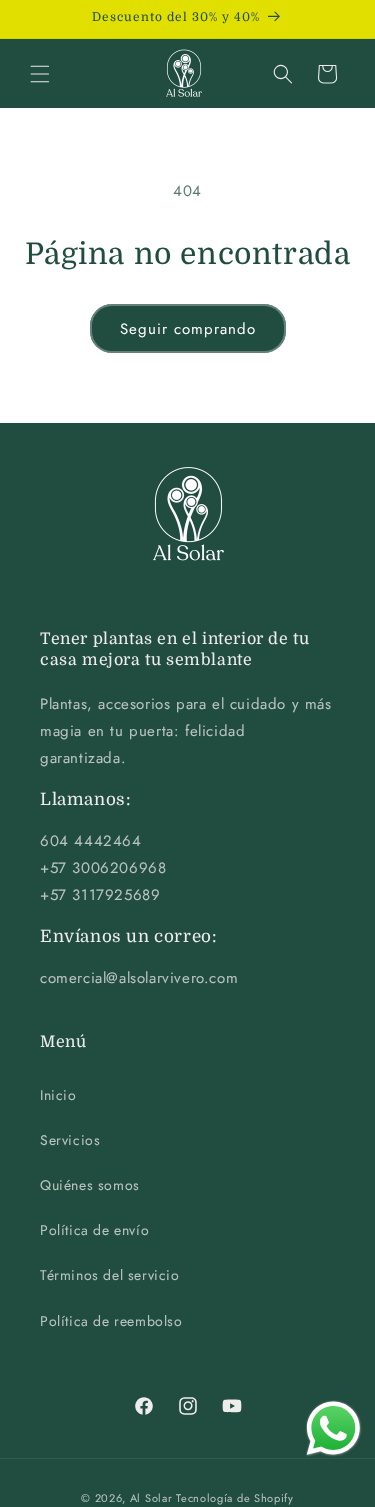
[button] (40, 74)
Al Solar (151, 1498)
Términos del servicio (110, 1275)
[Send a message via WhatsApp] (333, 1428)
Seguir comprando (188, 329)
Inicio (58, 1095)
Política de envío (94, 1230)
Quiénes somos (90, 1185)
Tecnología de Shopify (235, 1498)
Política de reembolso (111, 1321)
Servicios (70, 1140)
